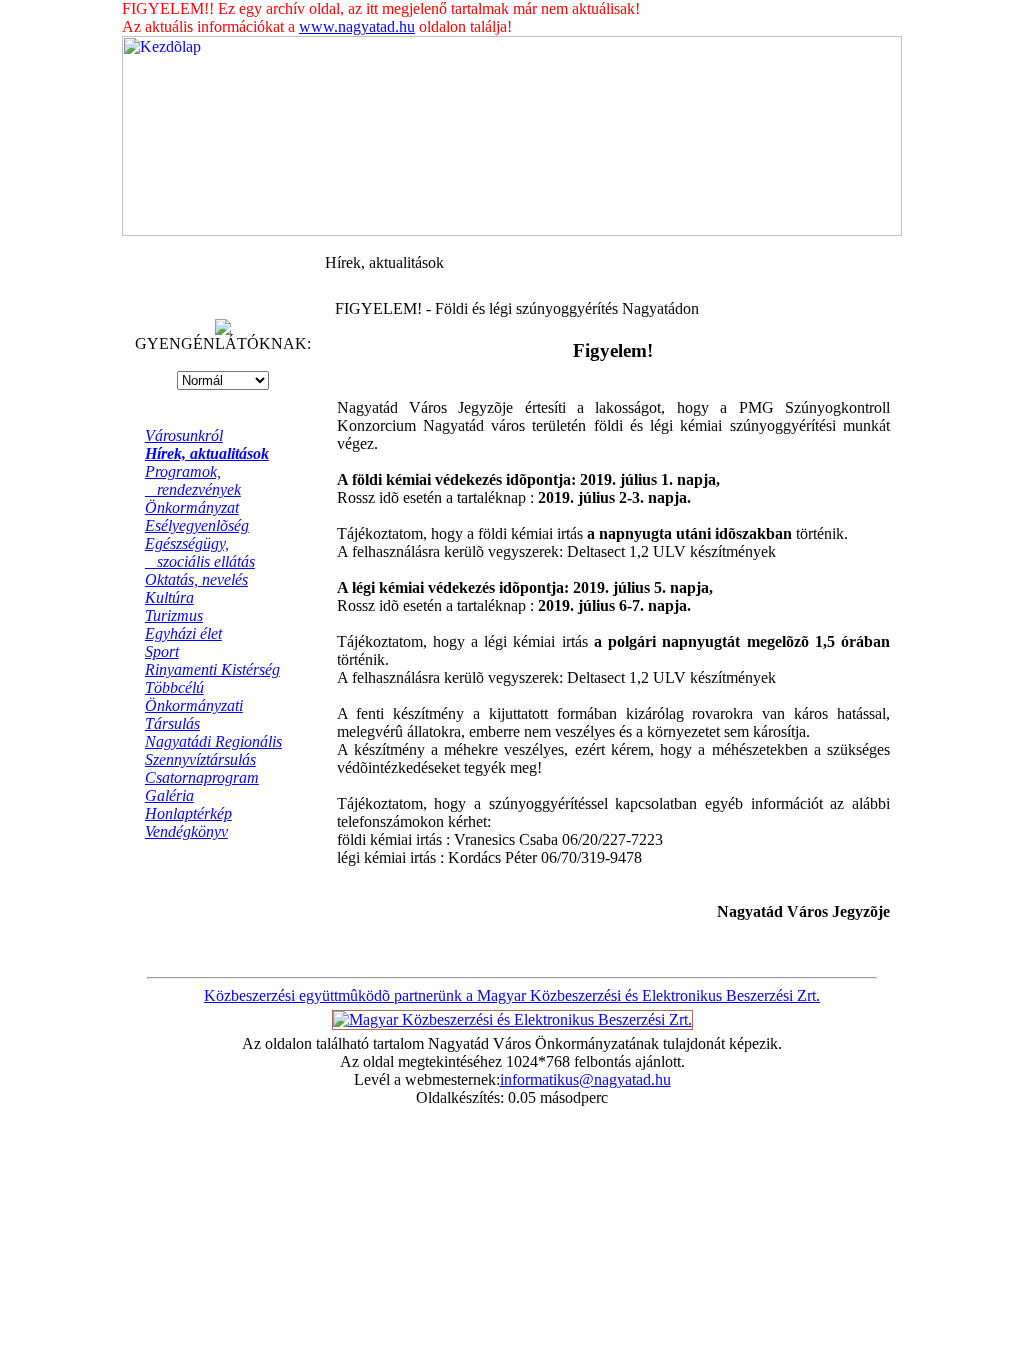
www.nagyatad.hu (357, 26)
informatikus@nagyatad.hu (585, 1079)
